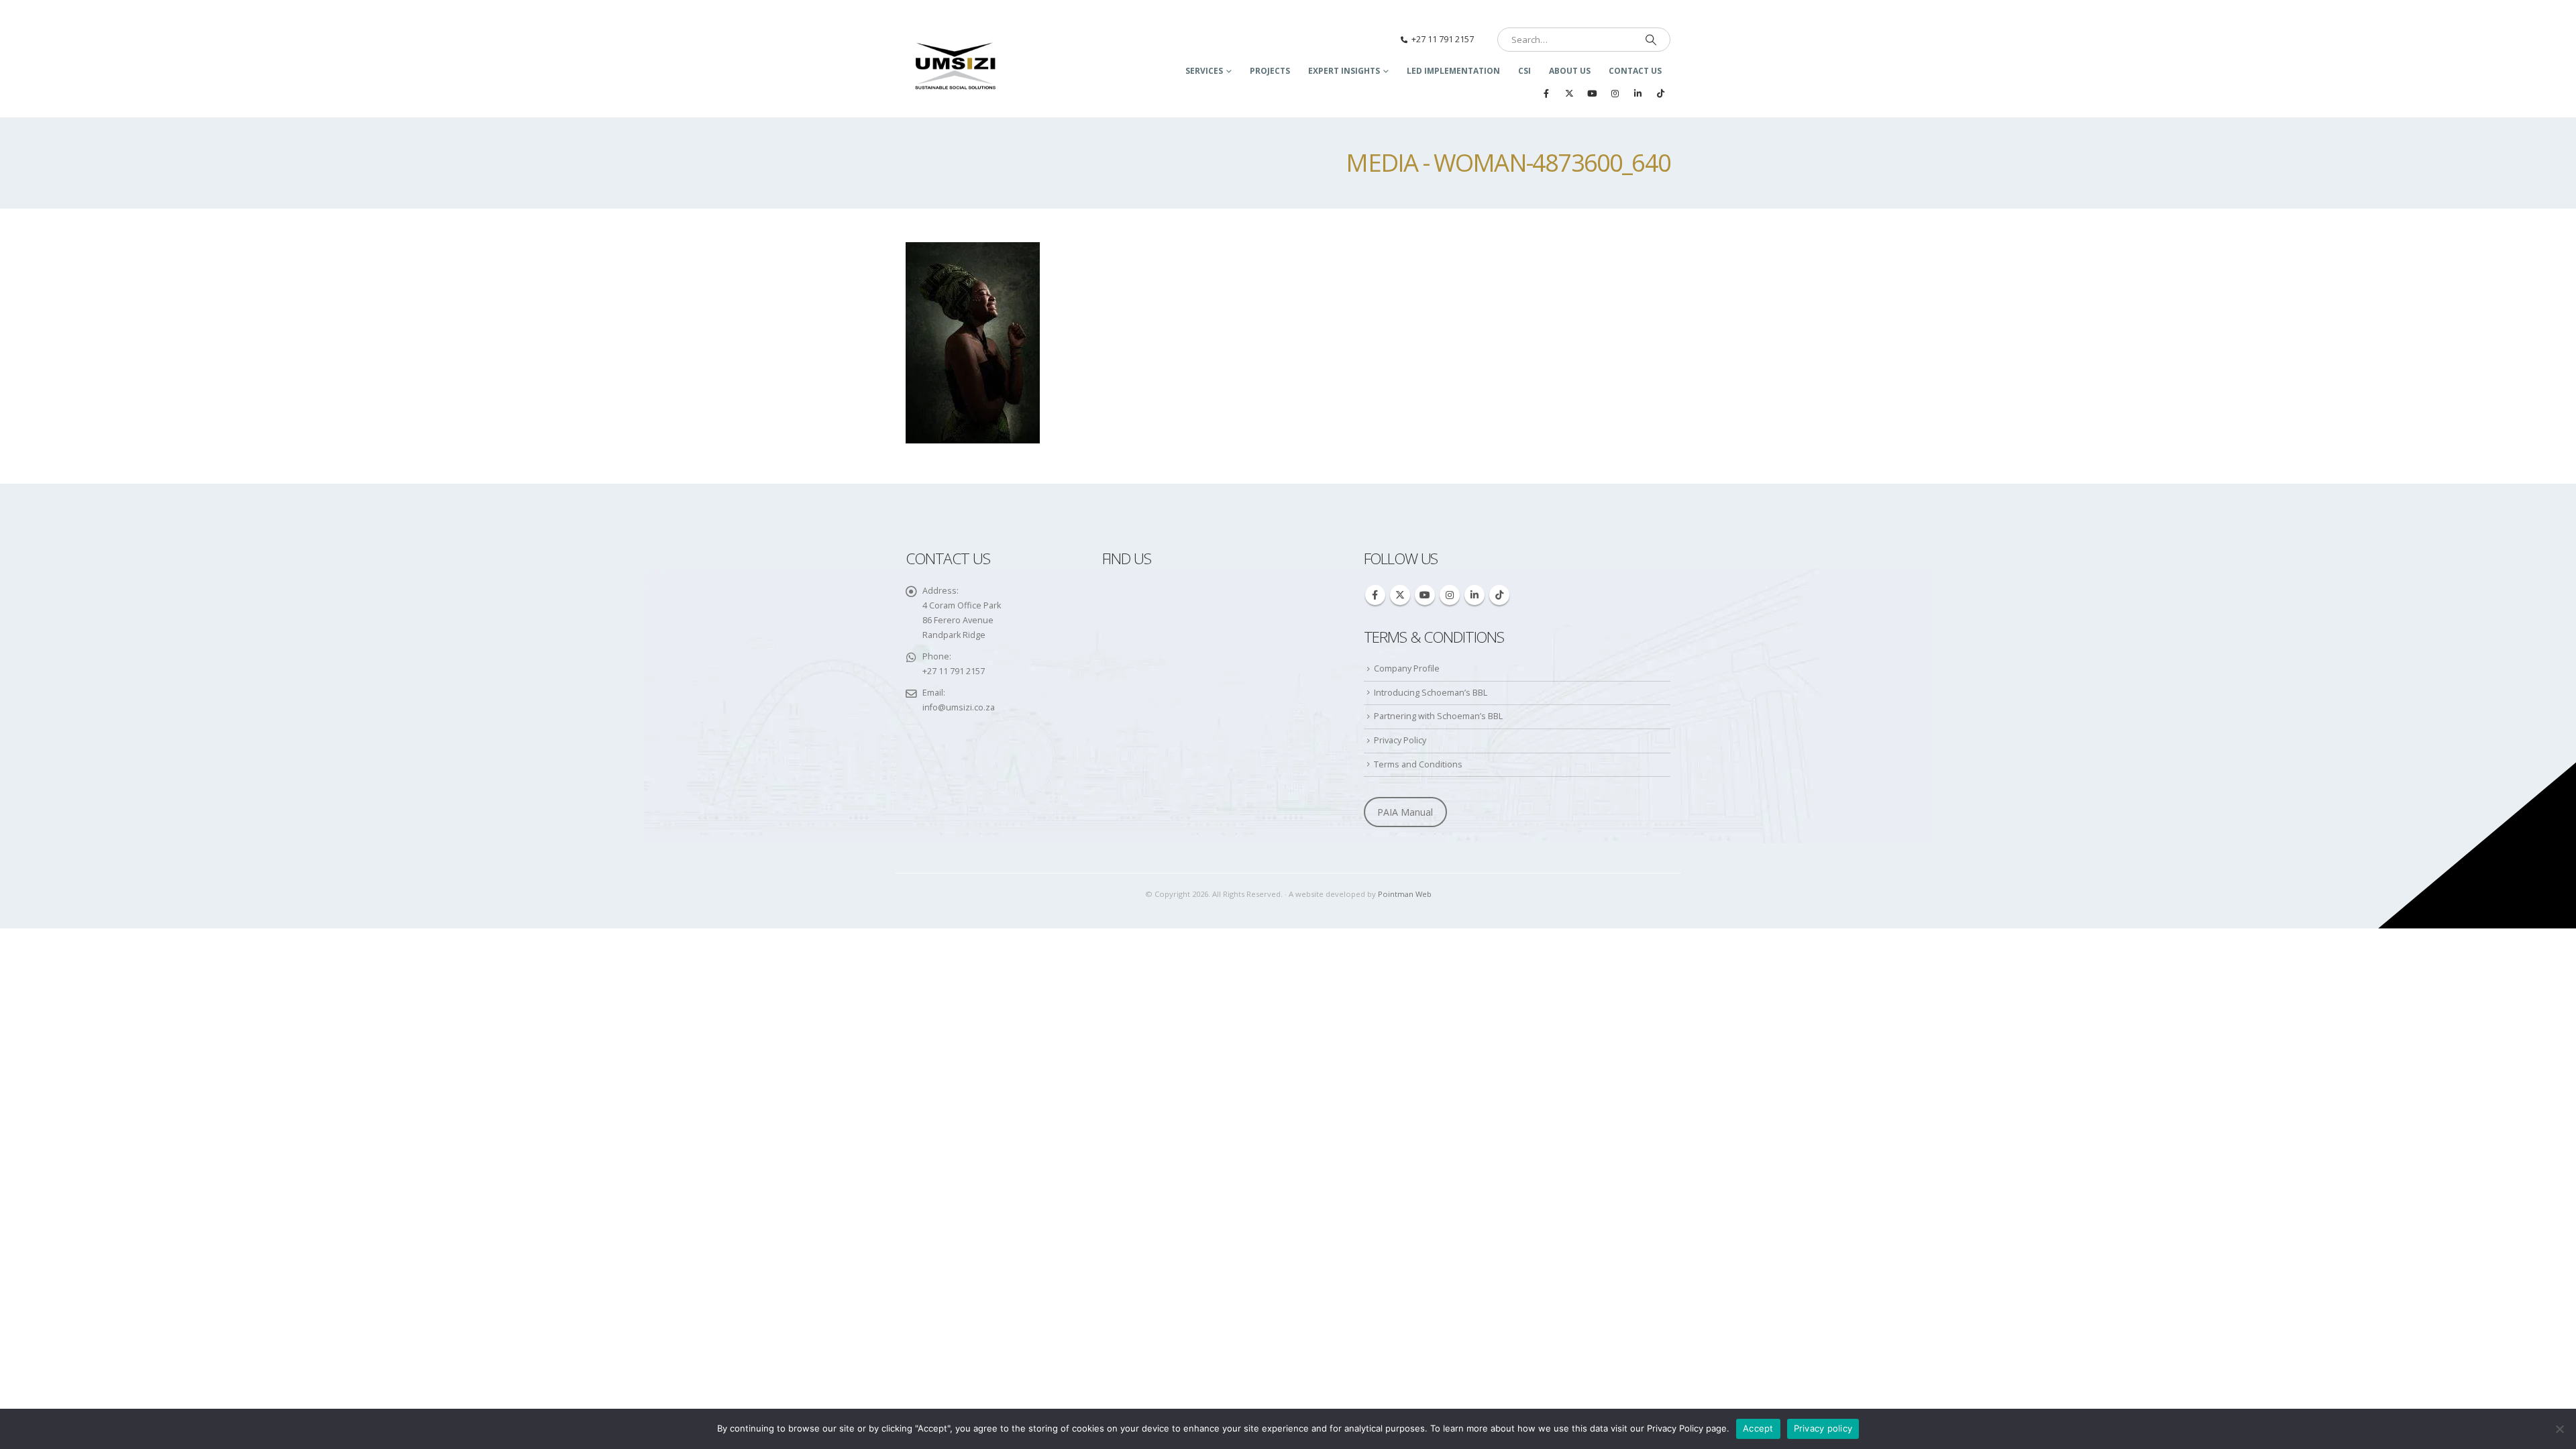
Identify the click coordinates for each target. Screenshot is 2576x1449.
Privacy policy (1823, 1428)
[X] (1569, 93)
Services (1204, 71)
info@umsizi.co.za (959, 707)
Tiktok (1499, 595)
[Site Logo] (956, 67)
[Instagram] (1615, 93)
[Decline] (2559, 1429)
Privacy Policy (1400, 740)
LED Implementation (1453, 71)
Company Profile (1407, 668)
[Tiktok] (1660, 93)
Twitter (1400, 595)
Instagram (1450, 595)
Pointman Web (1405, 894)
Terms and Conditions (1418, 764)
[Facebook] (1546, 93)
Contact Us (1635, 71)
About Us (1570, 71)
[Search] (1651, 40)
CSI (1524, 71)
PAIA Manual (1405, 812)
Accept (1758, 1428)
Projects (1270, 71)
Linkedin (1474, 595)
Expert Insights (1344, 71)
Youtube (1425, 595)
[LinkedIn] (1638, 93)
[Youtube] (1592, 93)
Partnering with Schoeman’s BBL (1438, 716)
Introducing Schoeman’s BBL (1431, 693)
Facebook (1375, 595)
